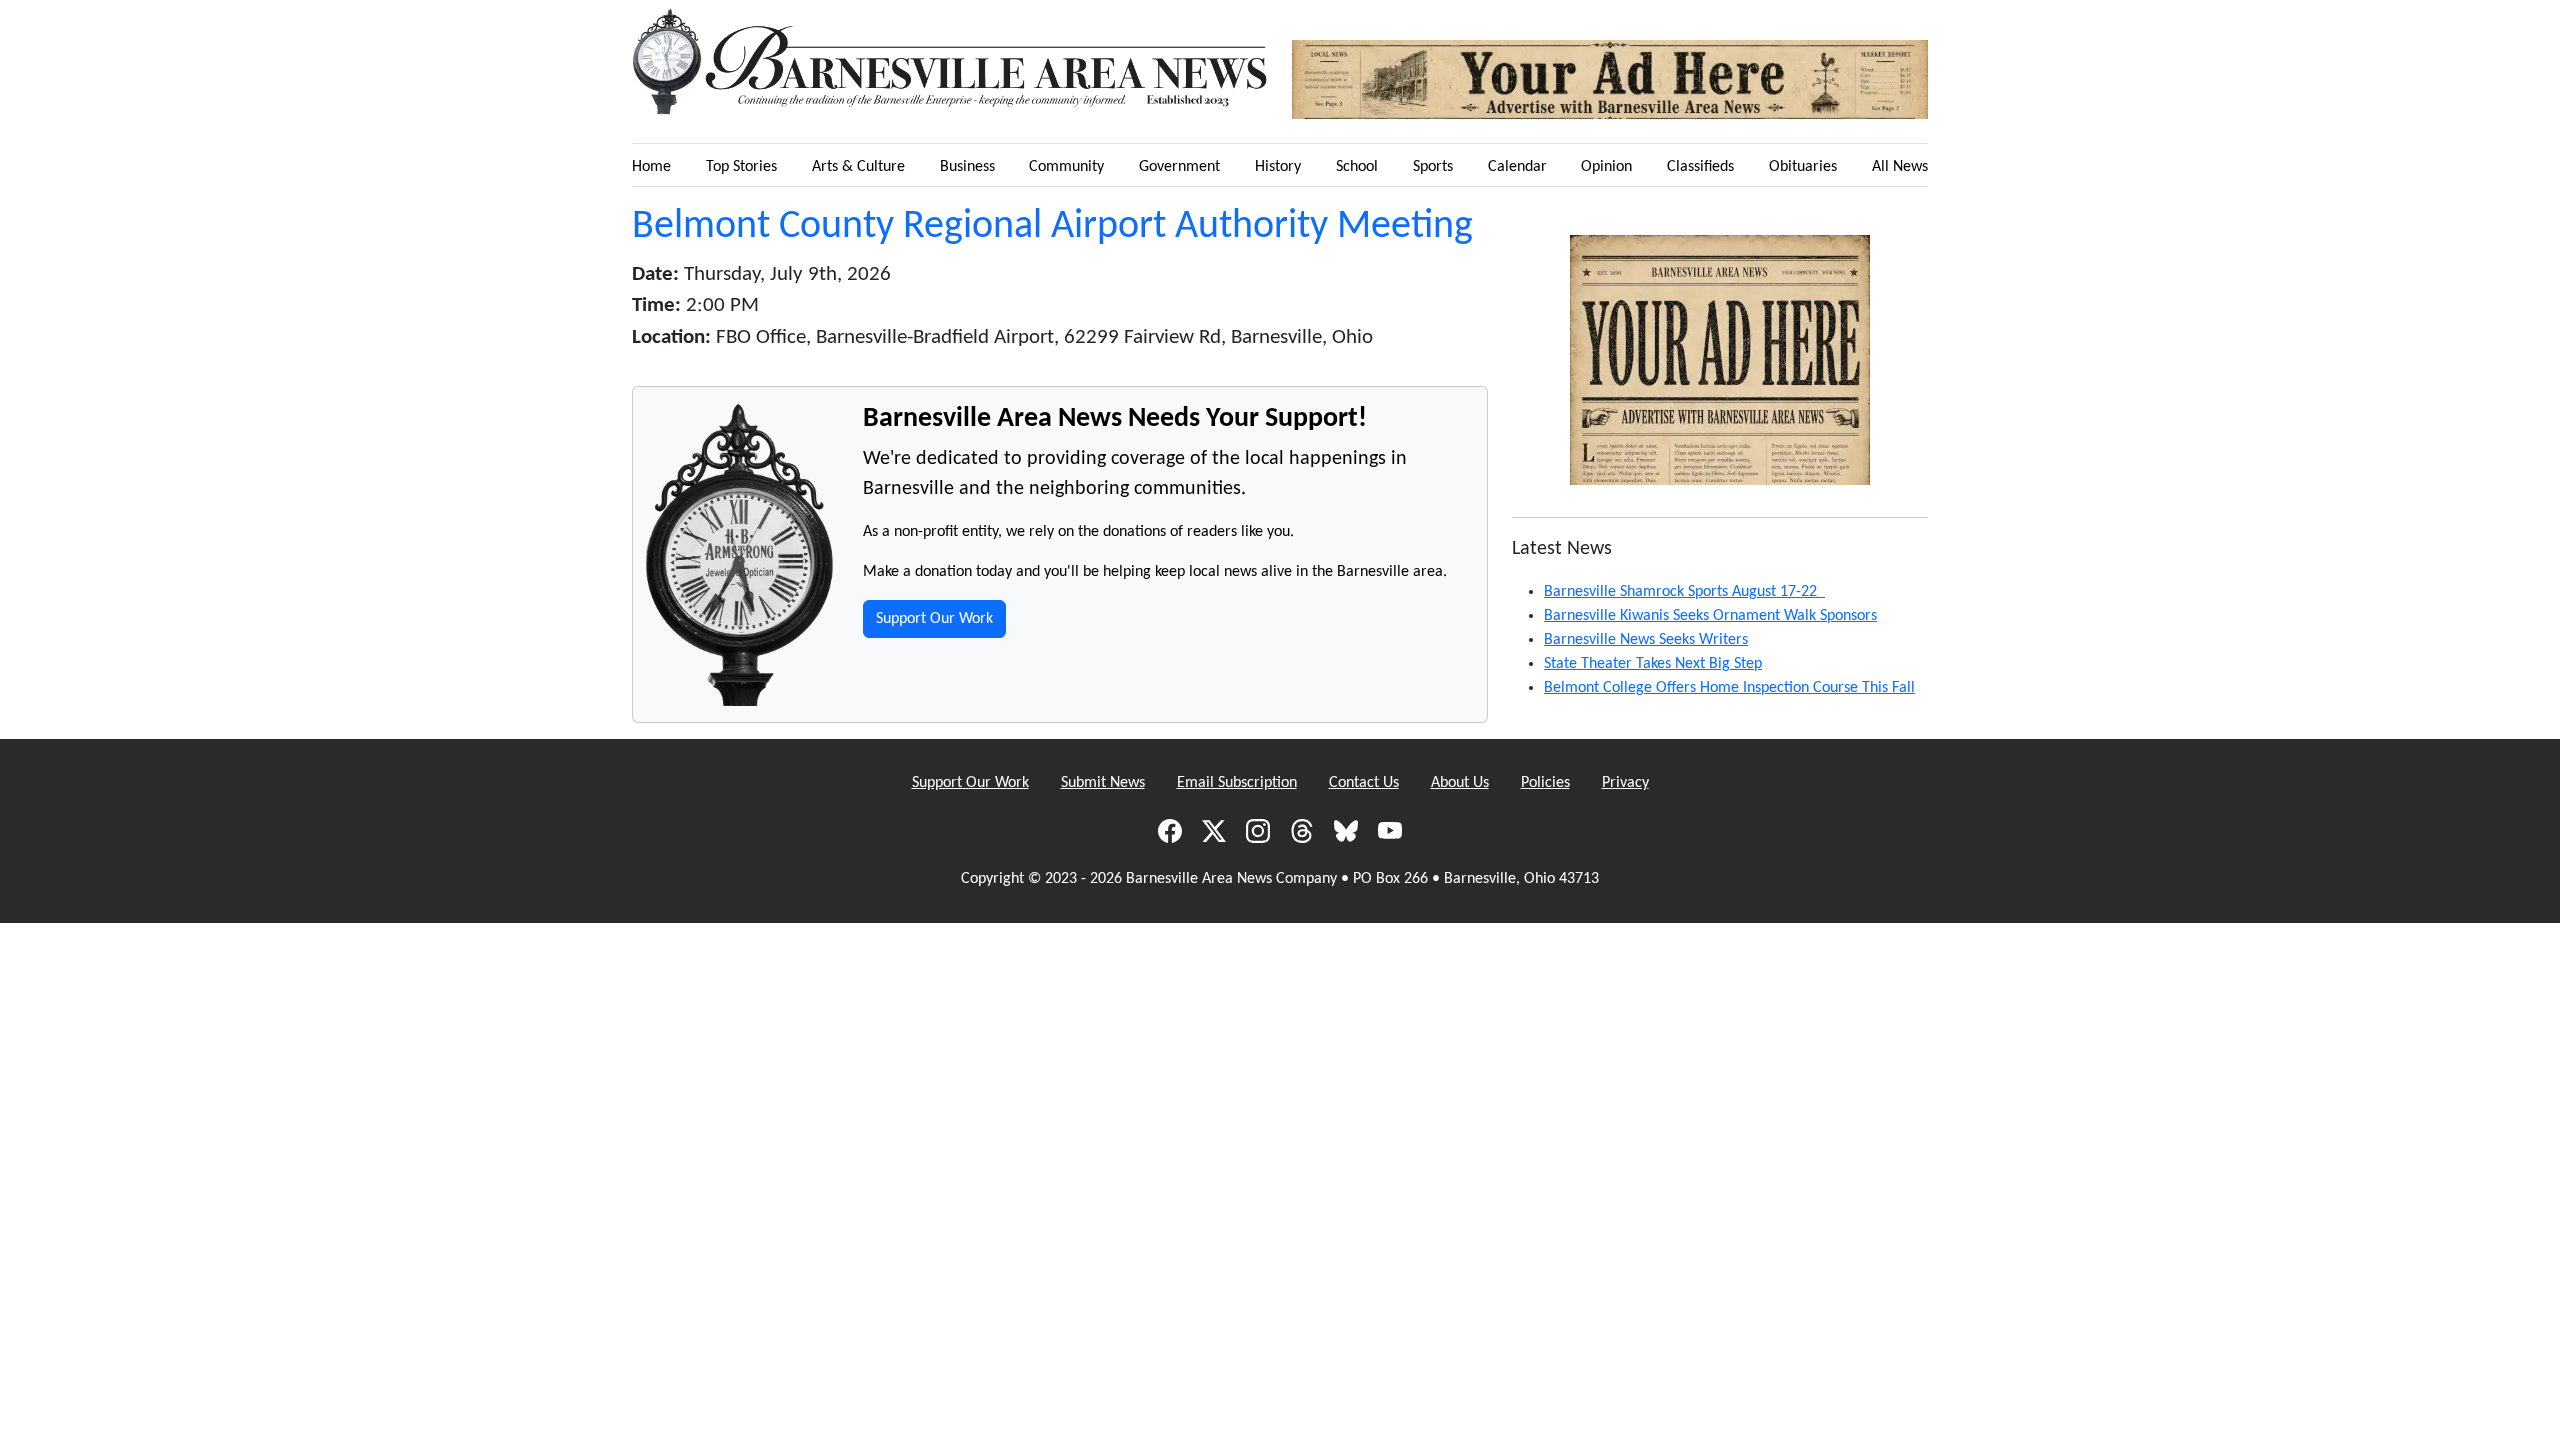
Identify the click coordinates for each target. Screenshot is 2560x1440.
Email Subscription (1237, 783)
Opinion (1606, 167)
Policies (1545, 783)
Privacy (1625, 783)
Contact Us (1364, 783)
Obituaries (1803, 167)
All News (1900, 167)
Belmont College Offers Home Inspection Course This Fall (1729, 688)
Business (967, 167)
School (1357, 167)
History (1278, 167)
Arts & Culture (858, 167)
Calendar (1517, 167)
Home (651, 167)
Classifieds (1700, 167)
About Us (1460, 783)
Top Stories (741, 167)
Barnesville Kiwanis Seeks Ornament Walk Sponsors (1710, 616)
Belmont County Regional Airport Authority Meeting (1052, 227)
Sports (1433, 167)
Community (1066, 167)
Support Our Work (934, 619)
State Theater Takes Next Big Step (1653, 664)
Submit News (1103, 783)
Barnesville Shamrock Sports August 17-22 (1684, 592)
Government (1179, 167)
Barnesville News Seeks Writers (1646, 640)
